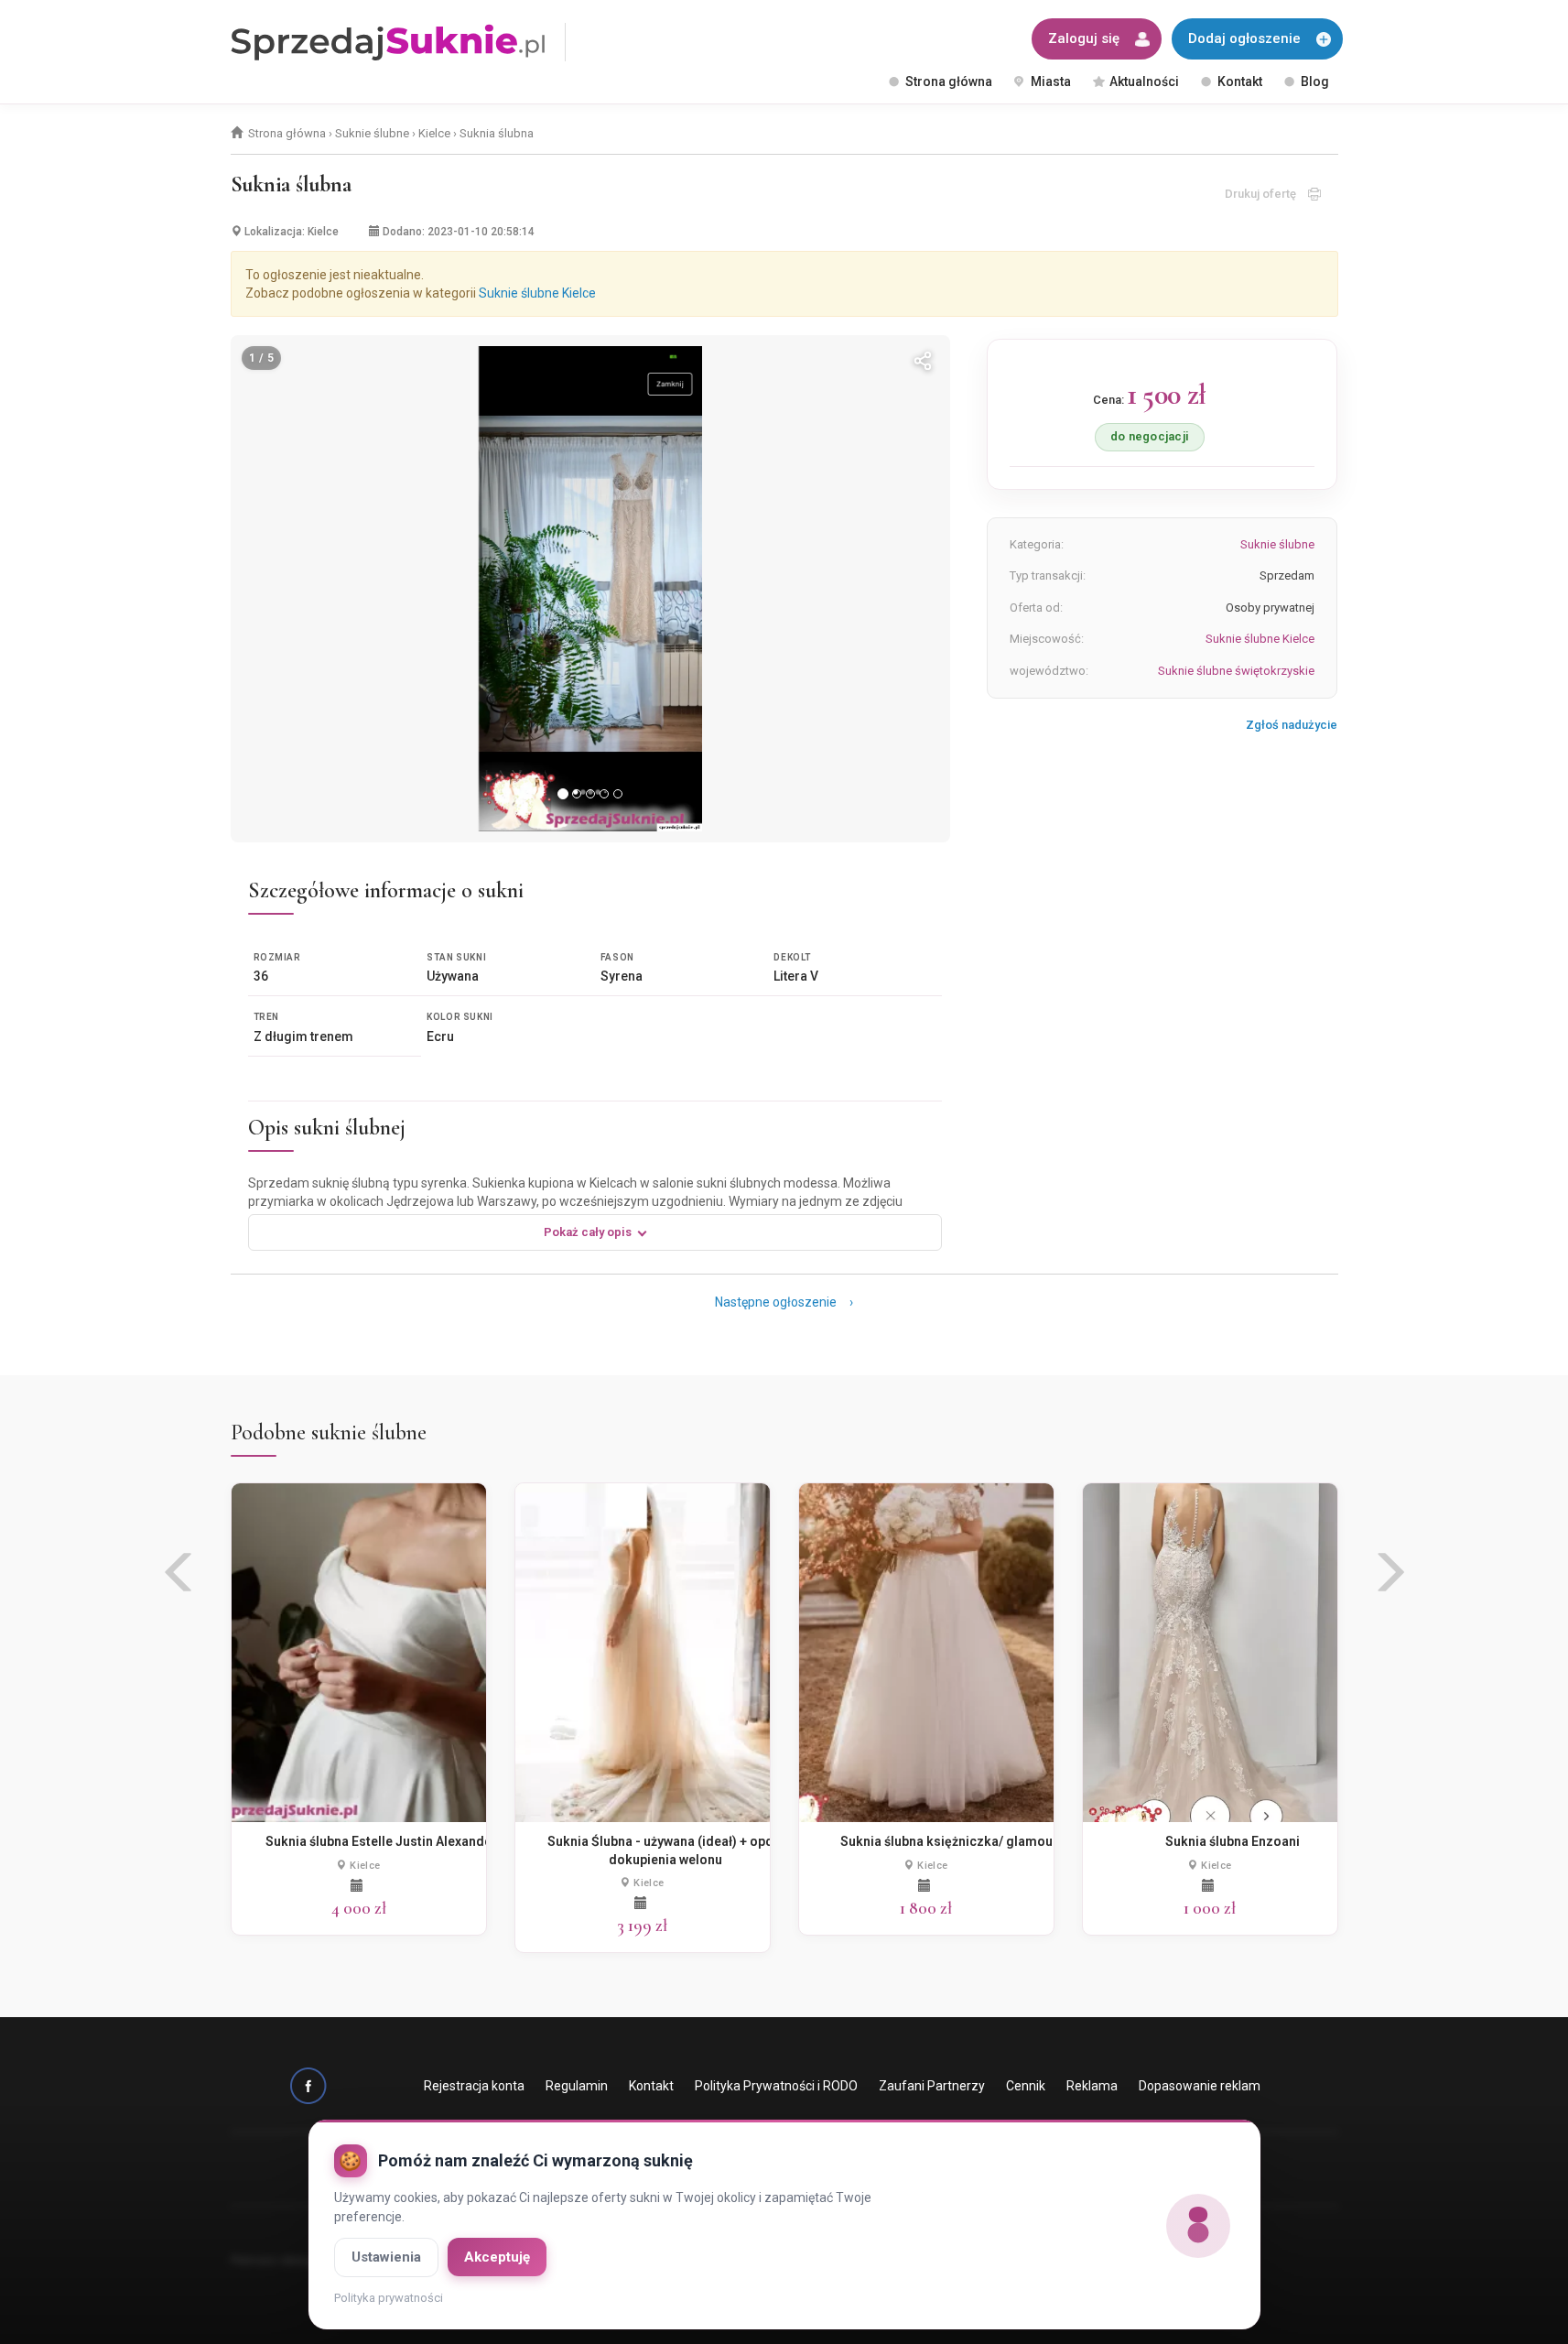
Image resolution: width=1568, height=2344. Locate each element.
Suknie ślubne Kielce (537, 293)
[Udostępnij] (923, 363)
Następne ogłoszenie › (784, 1302)
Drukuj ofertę (1266, 194)
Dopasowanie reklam (1200, 2086)
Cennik (1026, 2086)
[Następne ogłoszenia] (1389, 1579)
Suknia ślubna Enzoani (1233, 1841)
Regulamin (577, 2086)
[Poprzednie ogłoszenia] (180, 1579)
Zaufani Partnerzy (932, 2086)
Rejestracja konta (474, 2086)
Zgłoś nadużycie (1292, 725)
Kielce (434, 133)
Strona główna (949, 81)
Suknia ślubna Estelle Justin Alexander (381, 1841)
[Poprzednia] (269, 589)
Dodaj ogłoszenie (1244, 38)
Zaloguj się (1084, 38)
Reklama (1092, 2086)
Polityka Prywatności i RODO (776, 2086)
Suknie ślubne (372, 133)
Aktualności (1144, 81)
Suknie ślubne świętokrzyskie (1236, 671)
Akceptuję (497, 2257)
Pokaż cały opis (588, 1232)
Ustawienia (386, 2257)
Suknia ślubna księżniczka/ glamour (949, 1841)
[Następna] (912, 589)
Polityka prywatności (389, 2298)
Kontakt (1240, 81)
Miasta (1051, 81)
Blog (1315, 81)
